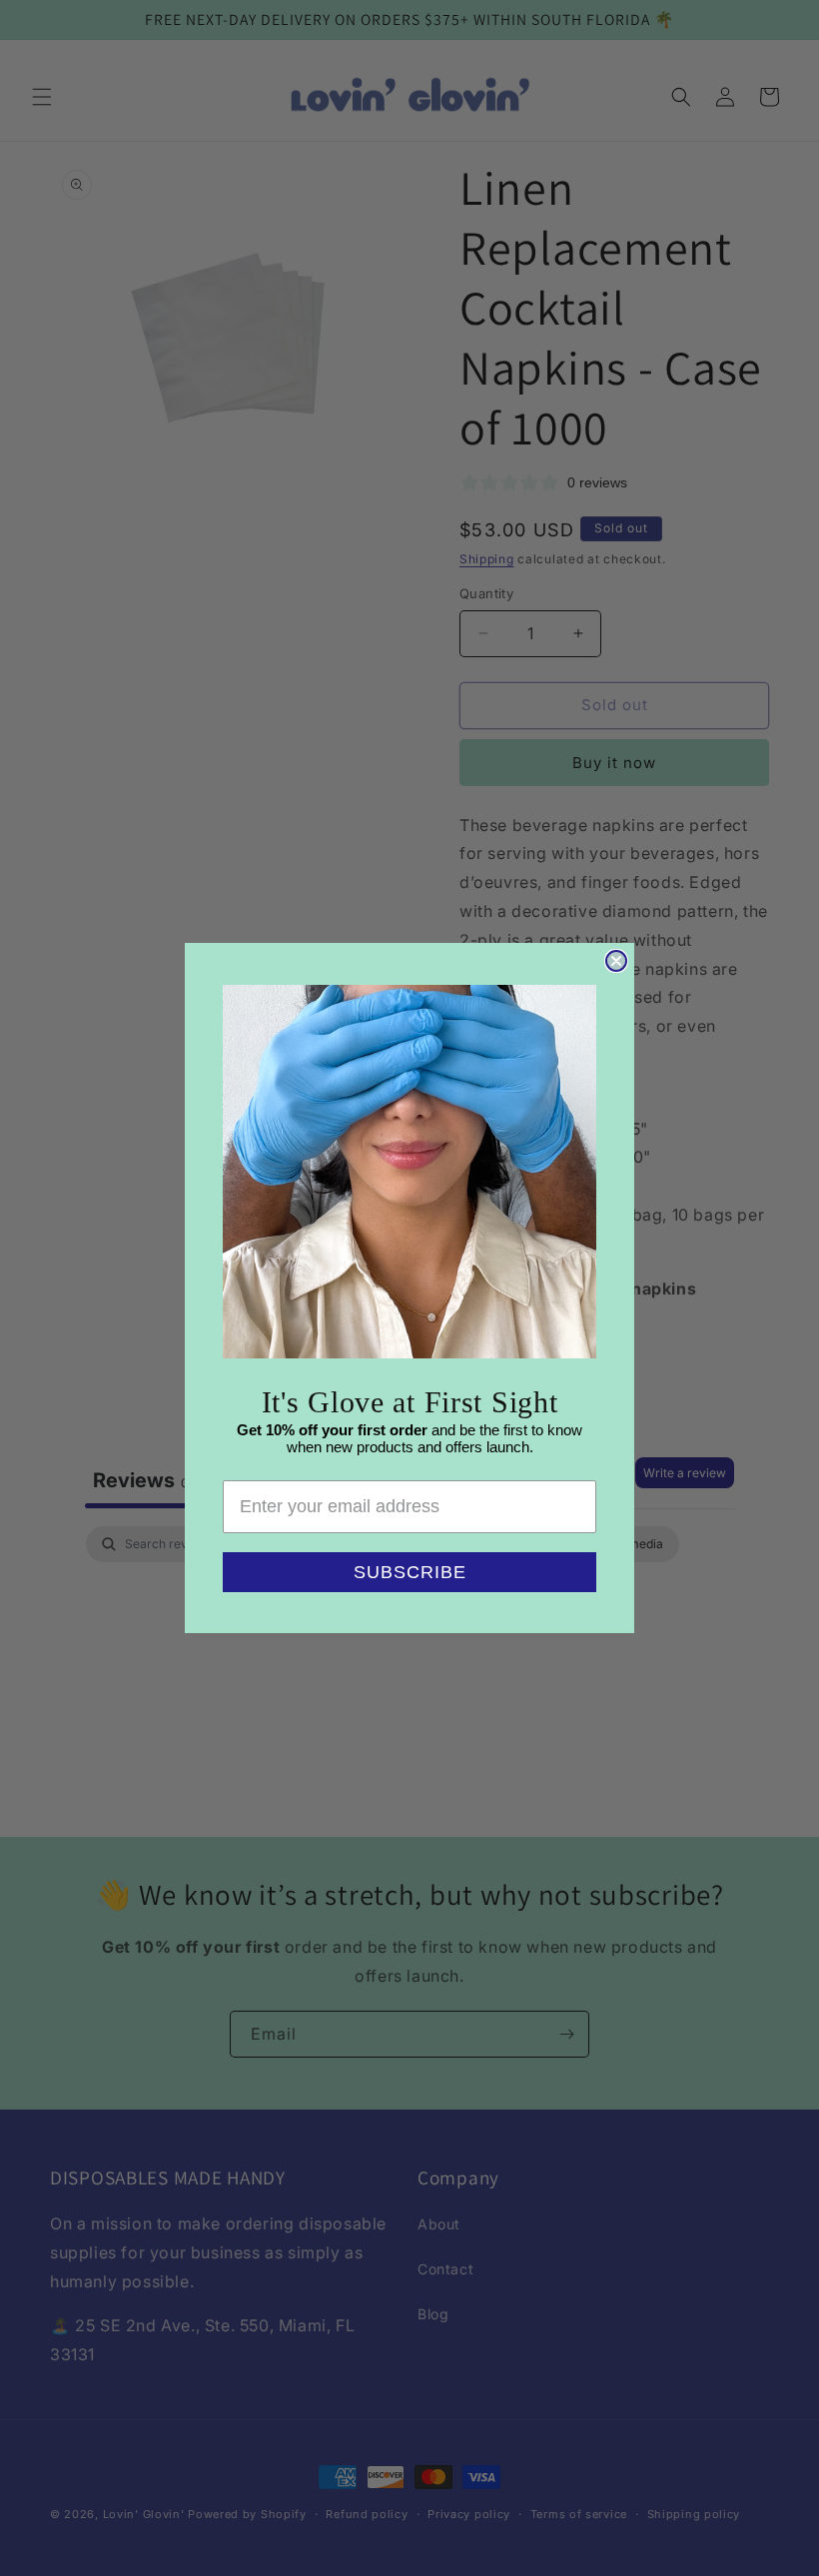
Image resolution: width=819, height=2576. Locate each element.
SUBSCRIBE (410, 1572)
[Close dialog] (616, 961)
